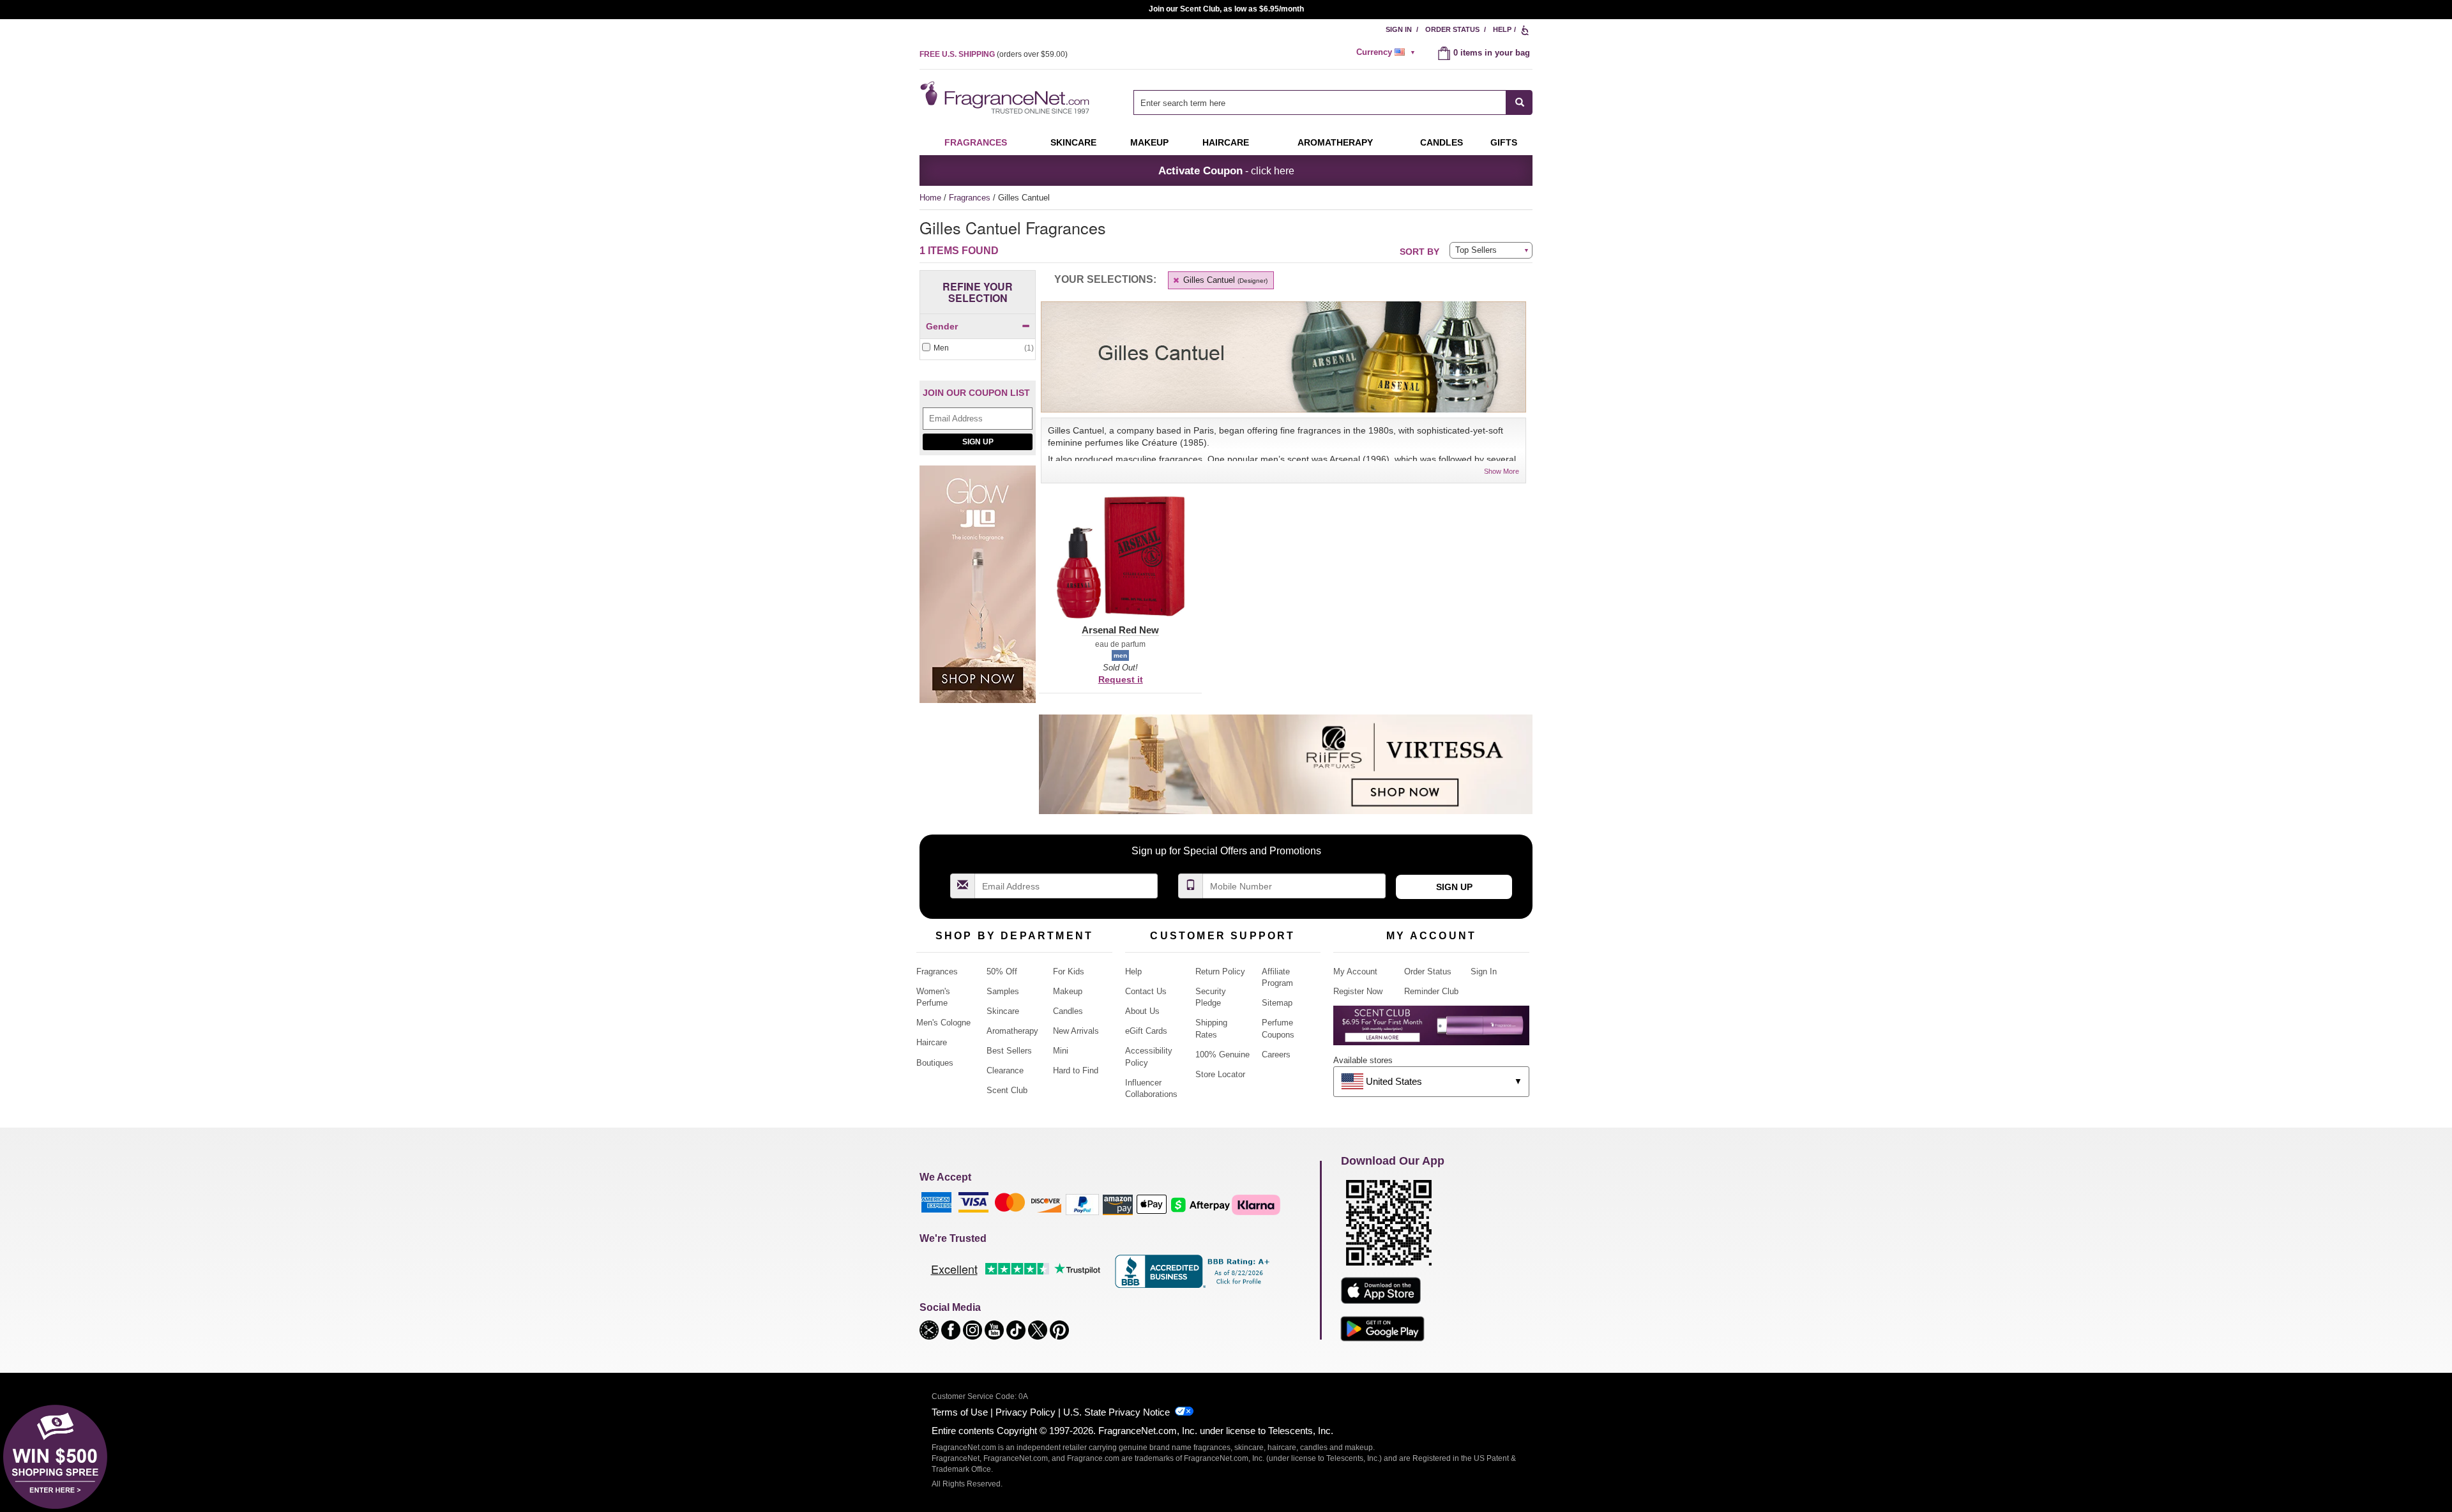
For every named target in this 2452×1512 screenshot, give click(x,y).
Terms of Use (960, 1412)
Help (1502, 29)
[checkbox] (978, 348)
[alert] (1388, 52)
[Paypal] (1082, 1204)
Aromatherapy (1012, 1031)
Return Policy (1220, 971)
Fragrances (976, 142)
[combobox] (1333, 102)
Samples (1003, 991)
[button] (1120, 565)
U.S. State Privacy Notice (1116, 1412)
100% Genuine (1222, 1055)
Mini (1061, 1051)
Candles (1068, 1011)
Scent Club (1007, 1090)
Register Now (1358, 991)
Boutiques (935, 1063)
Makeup (1149, 142)
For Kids (1069, 971)
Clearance (1005, 1070)
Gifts (1504, 142)
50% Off (1002, 971)
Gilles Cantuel (1224, 280)
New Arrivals (1076, 1031)
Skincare (1073, 142)
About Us (1142, 1011)
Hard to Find (1076, 1070)
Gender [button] (942, 326)
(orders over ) (994, 54)
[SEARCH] (1519, 102)
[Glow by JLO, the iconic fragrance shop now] (978, 591)
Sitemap (1277, 1003)
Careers (1276, 1055)
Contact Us (1146, 991)
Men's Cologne (943, 1023)
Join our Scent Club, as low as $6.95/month (1226, 9)
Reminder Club (1431, 991)
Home (930, 198)
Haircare (1226, 142)
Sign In (1399, 29)
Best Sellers (1009, 1051)
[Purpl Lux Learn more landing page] (1431, 1030)
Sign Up (978, 442)
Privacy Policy (1025, 1412)
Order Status (1452, 29)
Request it (1121, 679)
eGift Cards (1146, 1031)
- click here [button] (1226, 170)
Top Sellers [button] (1476, 250)
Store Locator (1220, 1074)
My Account (1355, 971)
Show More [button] (1502, 471)
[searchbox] (1320, 102)
